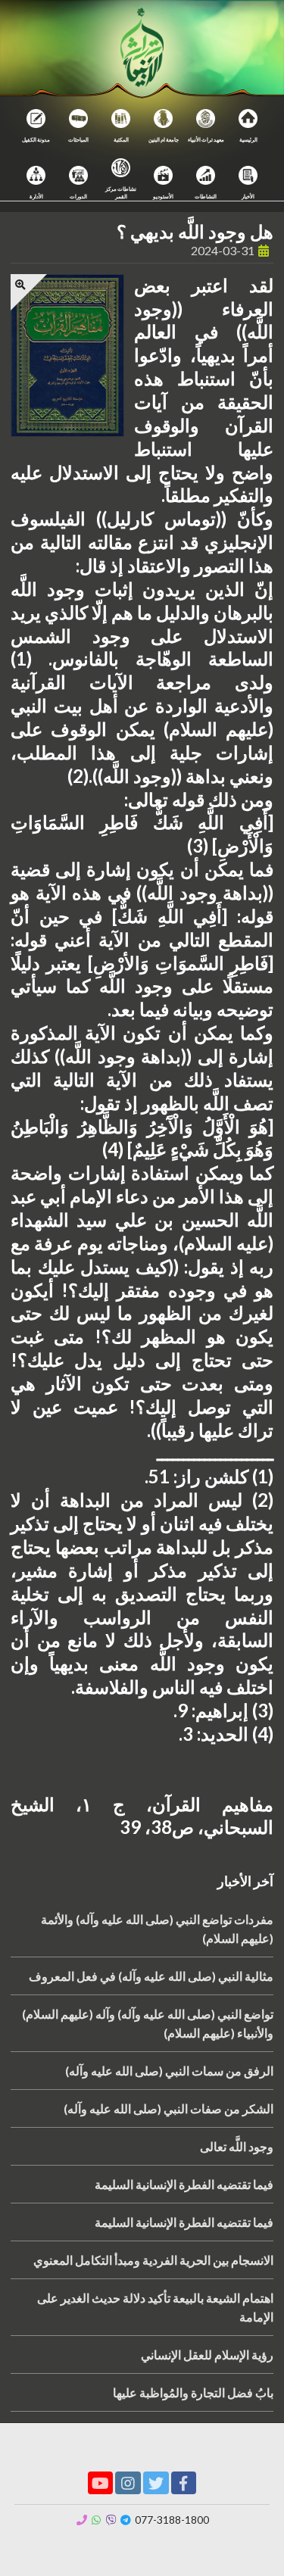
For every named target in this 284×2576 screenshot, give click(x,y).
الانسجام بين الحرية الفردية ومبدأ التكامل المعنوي (153, 2260)
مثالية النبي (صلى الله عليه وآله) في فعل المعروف (151, 1976)
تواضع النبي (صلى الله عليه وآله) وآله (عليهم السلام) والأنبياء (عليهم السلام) (148, 2023)
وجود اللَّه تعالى (237, 2146)
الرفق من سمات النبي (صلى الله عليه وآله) (169, 2071)
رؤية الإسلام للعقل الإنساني (207, 2355)
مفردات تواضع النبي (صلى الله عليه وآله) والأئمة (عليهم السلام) (157, 1929)
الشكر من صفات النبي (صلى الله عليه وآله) (169, 2108)
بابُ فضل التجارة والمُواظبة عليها (193, 2392)
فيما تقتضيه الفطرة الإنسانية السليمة (184, 2184)
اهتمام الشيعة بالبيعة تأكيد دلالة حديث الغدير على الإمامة (155, 2307)
